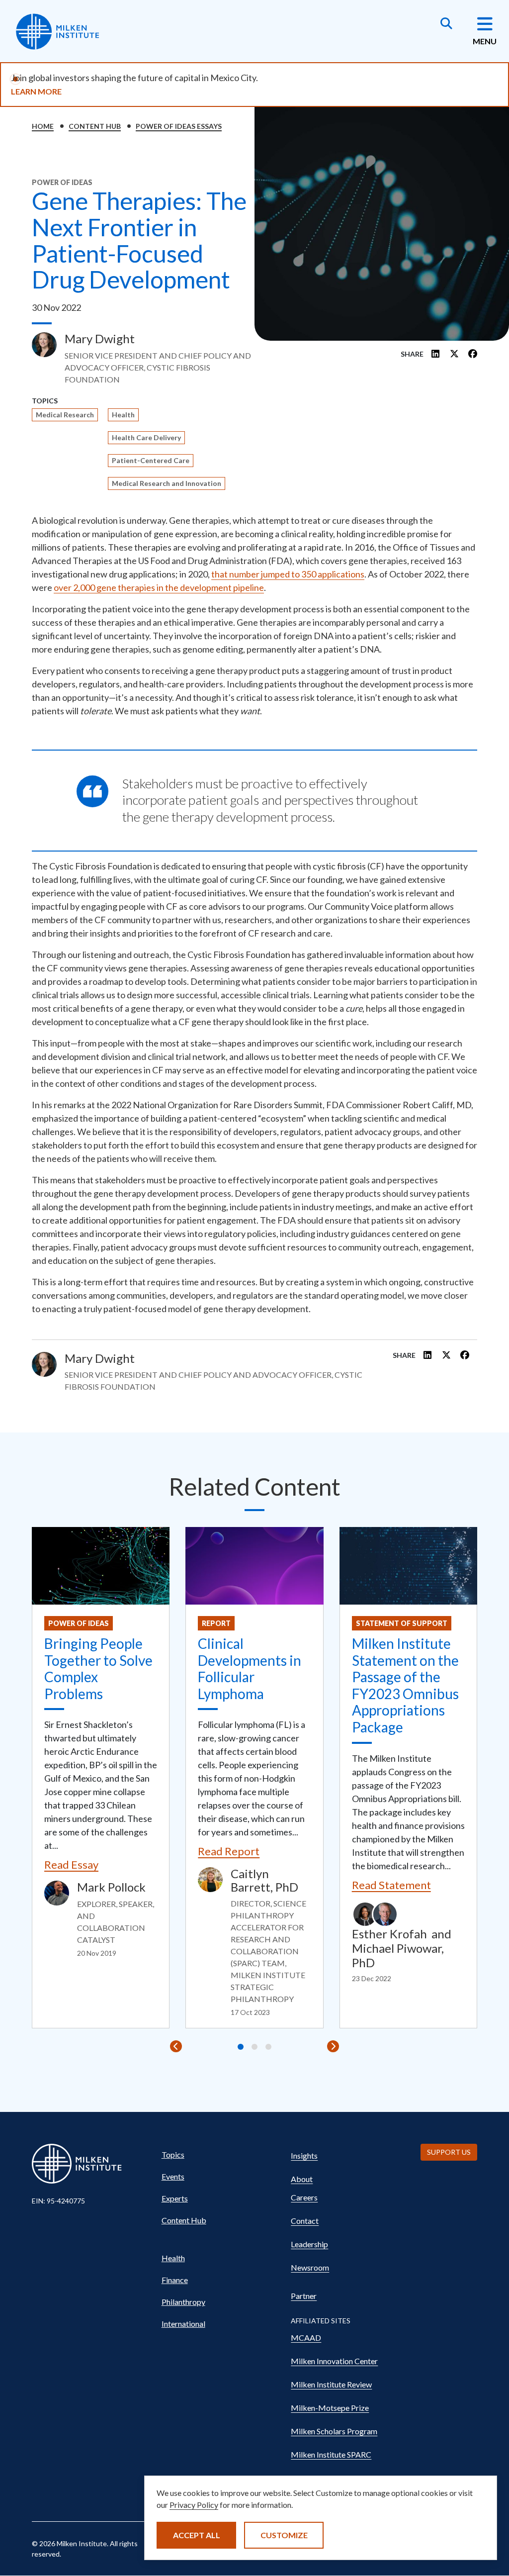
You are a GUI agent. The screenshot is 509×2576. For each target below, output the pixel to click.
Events (173, 2176)
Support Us (449, 2152)
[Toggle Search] (446, 24)
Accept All (197, 2535)
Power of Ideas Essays (179, 126)
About (302, 2179)
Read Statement (391, 1885)
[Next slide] (333, 2046)
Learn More (36, 91)
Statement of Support (402, 1623)
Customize (284, 2535)
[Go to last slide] (176, 2046)
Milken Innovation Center (334, 2361)
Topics (173, 2154)
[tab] (241, 2047)
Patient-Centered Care (151, 460)
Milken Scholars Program (334, 2431)
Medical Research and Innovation (167, 483)
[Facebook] (473, 354)
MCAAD (306, 2337)
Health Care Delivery (146, 437)
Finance (175, 2280)
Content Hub (95, 126)
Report (216, 1623)
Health (123, 415)
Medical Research (65, 415)
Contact (305, 2221)
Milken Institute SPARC (331, 2454)
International (183, 2324)
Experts (175, 2198)
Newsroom (310, 2267)
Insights (304, 2155)
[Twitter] (454, 354)
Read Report (229, 1851)
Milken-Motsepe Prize (330, 2408)
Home (43, 126)
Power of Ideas (79, 1623)
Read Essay (71, 1864)
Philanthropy (183, 2302)
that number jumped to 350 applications (288, 574)
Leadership (309, 2244)
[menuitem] (217, 2155)
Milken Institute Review (331, 2384)
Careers (304, 2197)
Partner (304, 2296)
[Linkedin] (436, 354)
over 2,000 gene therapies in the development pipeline (159, 587)
